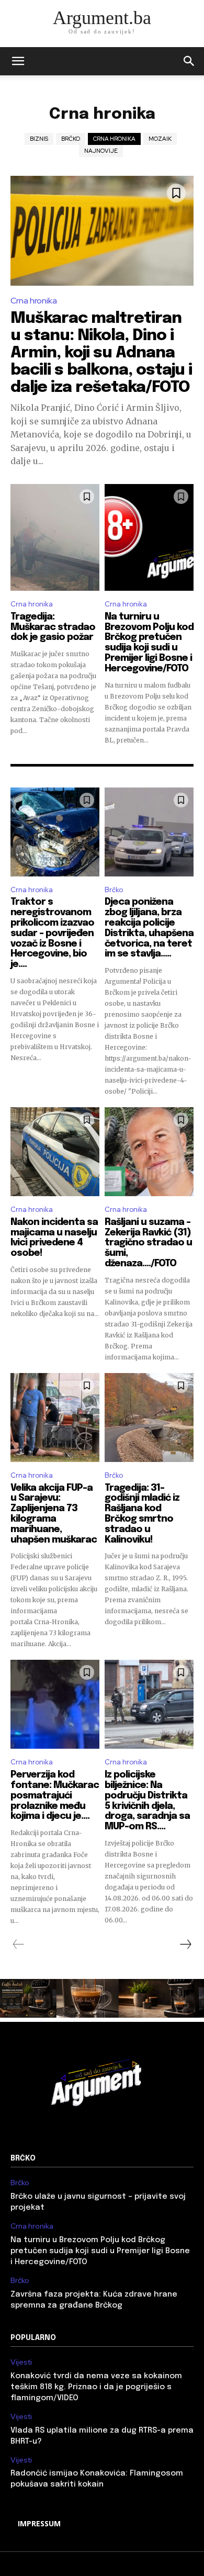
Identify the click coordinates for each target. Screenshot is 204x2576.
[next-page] (185, 1944)
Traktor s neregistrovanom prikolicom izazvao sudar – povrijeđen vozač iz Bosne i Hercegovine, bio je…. (52, 933)
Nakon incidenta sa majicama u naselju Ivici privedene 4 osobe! (54, 1238)
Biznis (39, 139)
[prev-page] (19, 1944)
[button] (189, 61)
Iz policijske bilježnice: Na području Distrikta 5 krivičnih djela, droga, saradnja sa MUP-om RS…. (147, 1801)
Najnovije (101, 151)
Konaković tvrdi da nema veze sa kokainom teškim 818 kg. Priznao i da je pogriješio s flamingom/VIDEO (96, 2387)
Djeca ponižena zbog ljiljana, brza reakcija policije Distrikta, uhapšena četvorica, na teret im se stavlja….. (149, 928)
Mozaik (160, 139)
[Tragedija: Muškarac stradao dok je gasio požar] (55, 537)
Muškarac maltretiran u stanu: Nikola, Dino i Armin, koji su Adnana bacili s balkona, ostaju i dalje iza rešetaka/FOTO (101, 353)
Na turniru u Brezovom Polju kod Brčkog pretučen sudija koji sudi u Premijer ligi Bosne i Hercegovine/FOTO (149, 643)
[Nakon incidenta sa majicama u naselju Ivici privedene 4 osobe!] (55, 1152)
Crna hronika (114, 139)
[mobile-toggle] (18, 61)
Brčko (71, 139)
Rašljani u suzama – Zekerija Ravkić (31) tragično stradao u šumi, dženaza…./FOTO (148, 1243)
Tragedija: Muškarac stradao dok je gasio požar (53, 627)
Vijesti (21, 2362)
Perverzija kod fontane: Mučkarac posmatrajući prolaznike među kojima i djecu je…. (55, 1796)
